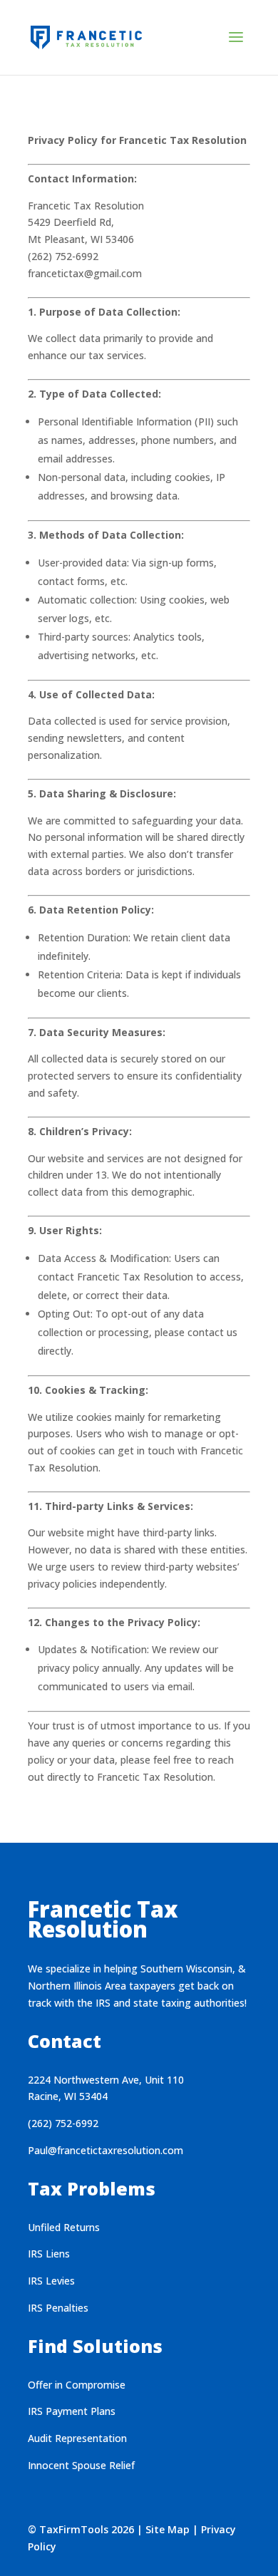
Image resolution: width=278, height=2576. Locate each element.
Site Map (168, 2529)
